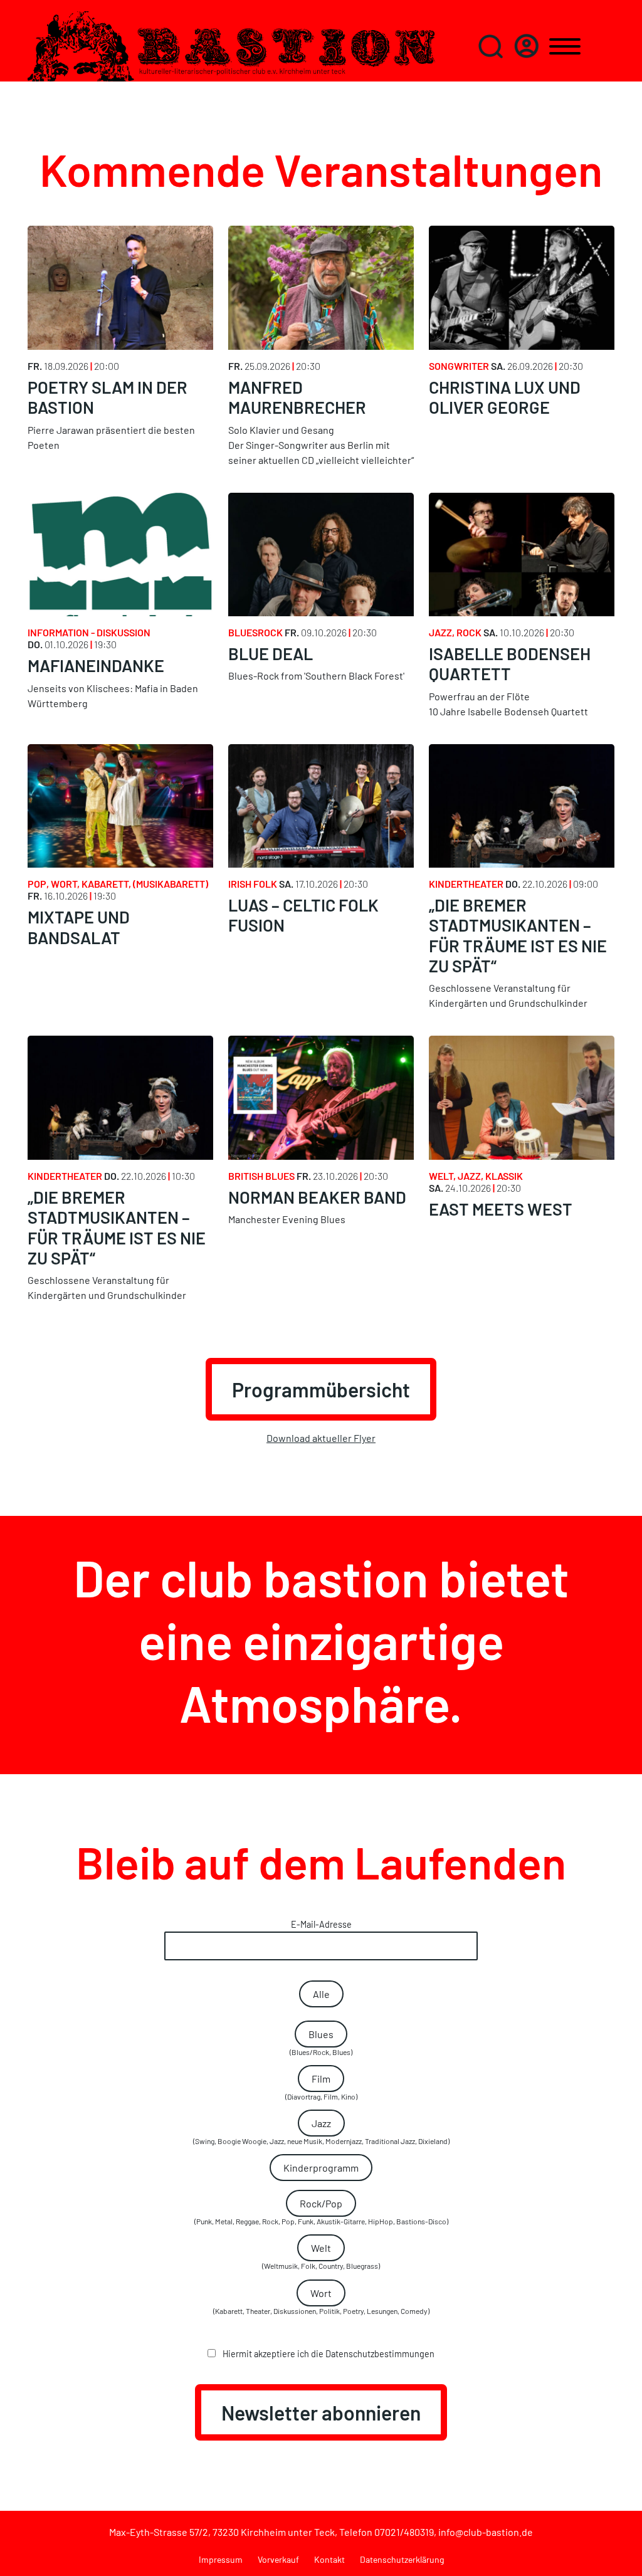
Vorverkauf (278, 2559)
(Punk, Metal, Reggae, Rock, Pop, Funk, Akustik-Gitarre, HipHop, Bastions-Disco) (321, 2211)
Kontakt (329, 2559)
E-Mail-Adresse (321, 1924)
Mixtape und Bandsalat (79, 927)
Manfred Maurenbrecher (297, 397)
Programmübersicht (321, 1389)
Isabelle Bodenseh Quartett (510, 663)
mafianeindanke (96, 665)
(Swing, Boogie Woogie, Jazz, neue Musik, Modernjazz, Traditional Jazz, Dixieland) (321, 2131)
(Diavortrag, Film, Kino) (321, 2087)
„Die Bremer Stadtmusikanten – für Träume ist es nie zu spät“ (518, 935)
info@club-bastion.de (486, 2532)
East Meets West (501, 1209)
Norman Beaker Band (317, 1197)
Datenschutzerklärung (402, 2559)
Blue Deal (271, 653)
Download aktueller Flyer (321, 1438)
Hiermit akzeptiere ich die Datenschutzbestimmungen (328, 2354)
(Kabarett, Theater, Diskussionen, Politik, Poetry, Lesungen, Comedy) (321, 2301)
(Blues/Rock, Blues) (321, 2042)
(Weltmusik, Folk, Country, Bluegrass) (321, 2256)
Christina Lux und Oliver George (505, 397)
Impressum (221, 2559)
